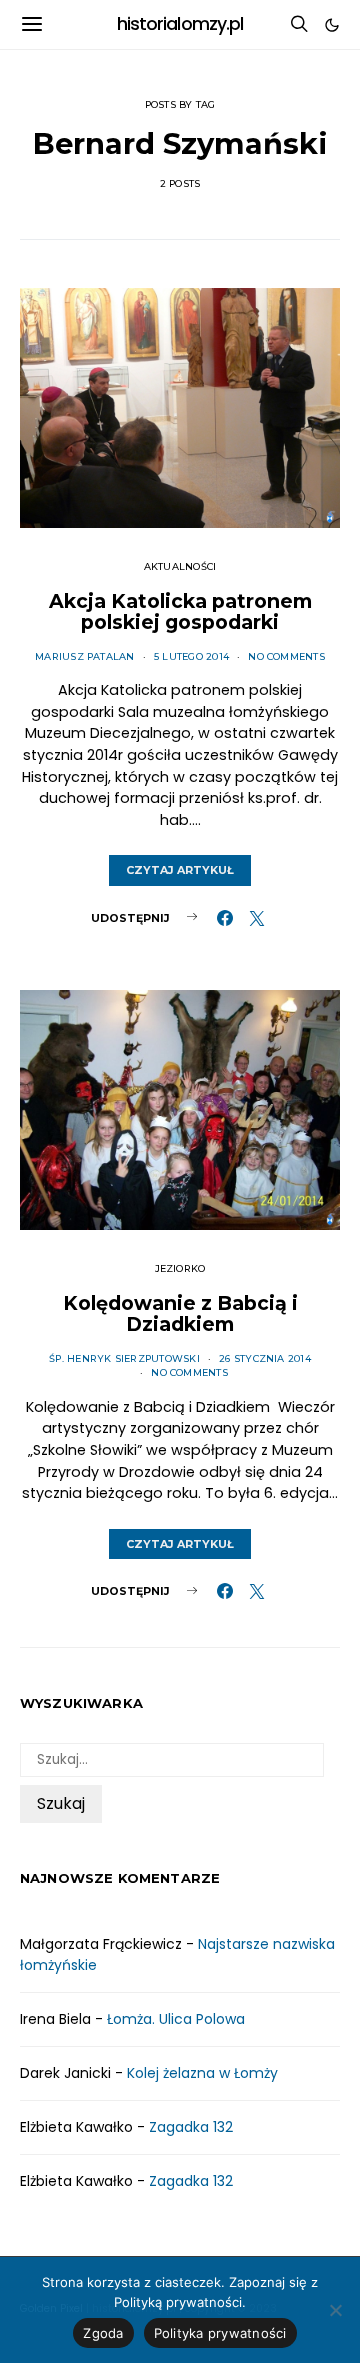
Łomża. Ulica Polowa (176, 2019)
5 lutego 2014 (191, 656)
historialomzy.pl (180, 24)
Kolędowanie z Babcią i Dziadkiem (180, 1314)
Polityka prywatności (220, 2333)
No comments (286, 656)
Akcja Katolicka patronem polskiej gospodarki (180, 612)
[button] (332, 25)
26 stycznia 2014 (265, 1358)
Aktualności (180, 566)
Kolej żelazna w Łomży (202, 2073)
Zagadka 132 (191, 2127)
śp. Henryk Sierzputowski (124, 1358)
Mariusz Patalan (85, 656)
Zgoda (103, 2333)
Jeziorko (180, 1268)
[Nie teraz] (335, 2310)
